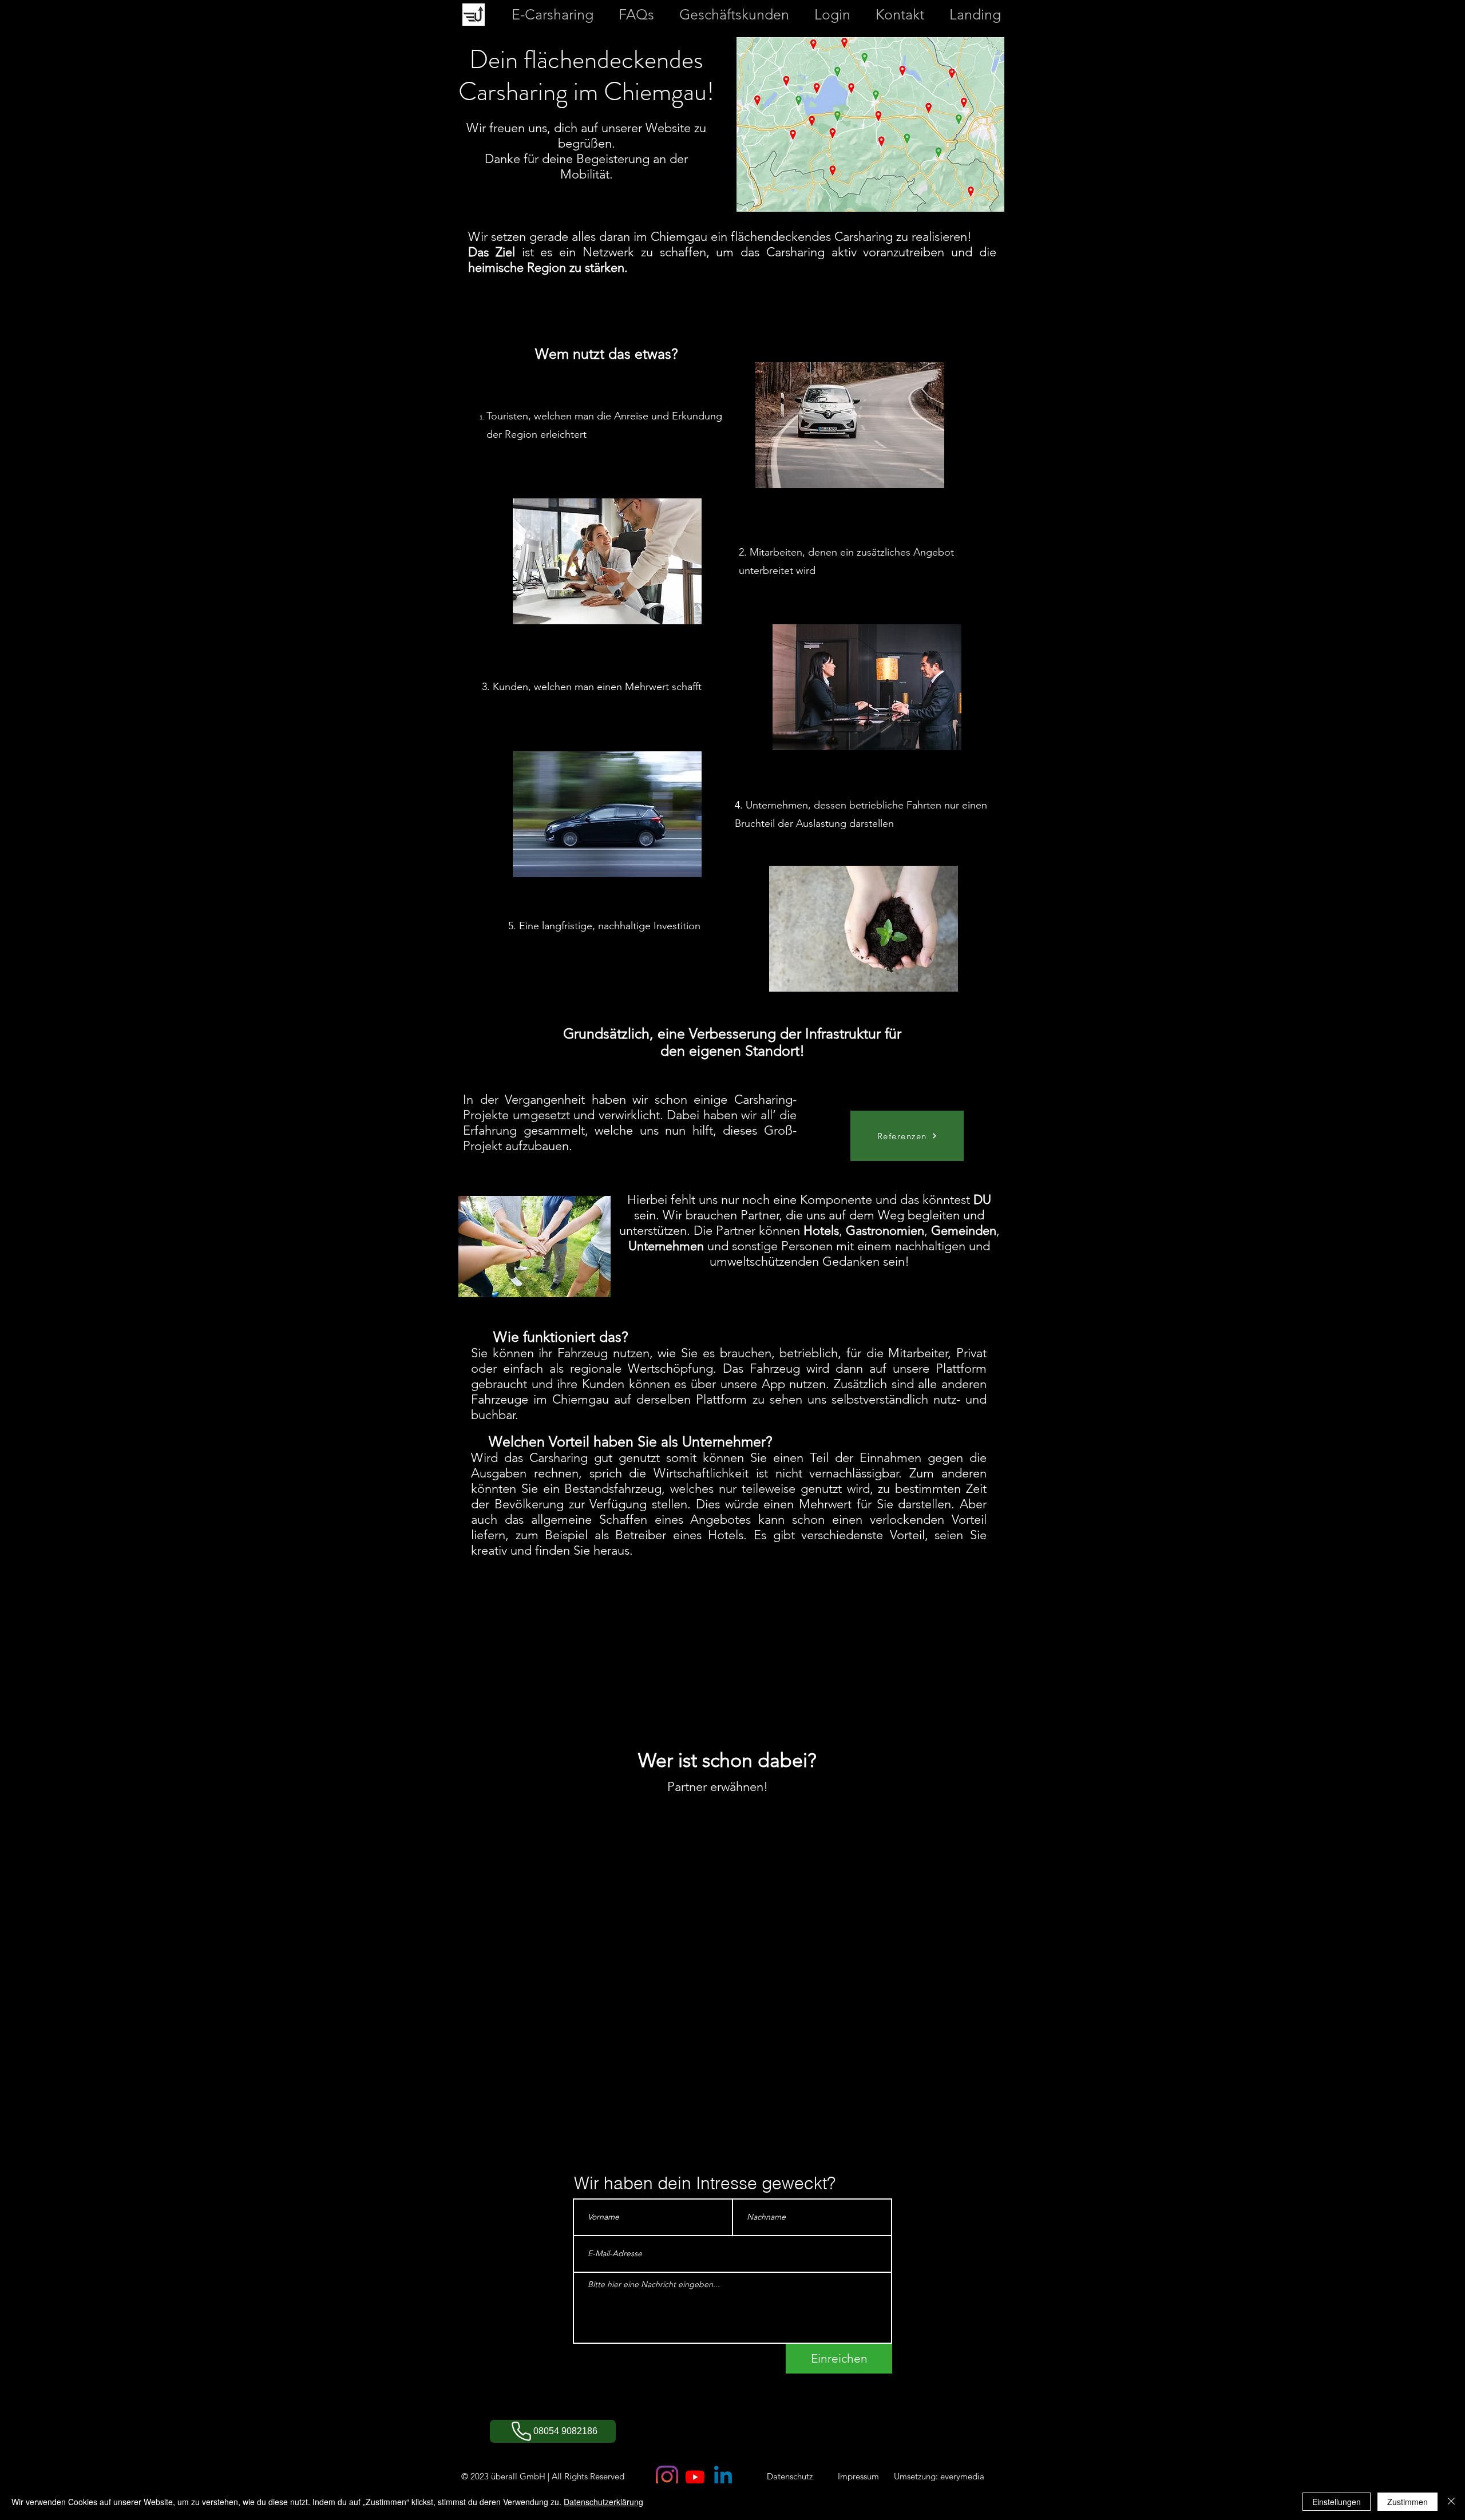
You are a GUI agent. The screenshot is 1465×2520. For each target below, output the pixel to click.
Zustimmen (1407, 2502)
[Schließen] (1451, 2502)
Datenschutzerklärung (603, 2502)
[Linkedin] (723, 2477)
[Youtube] (695, 2477)
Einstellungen (1337, 2502)
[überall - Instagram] (667, 2477)
